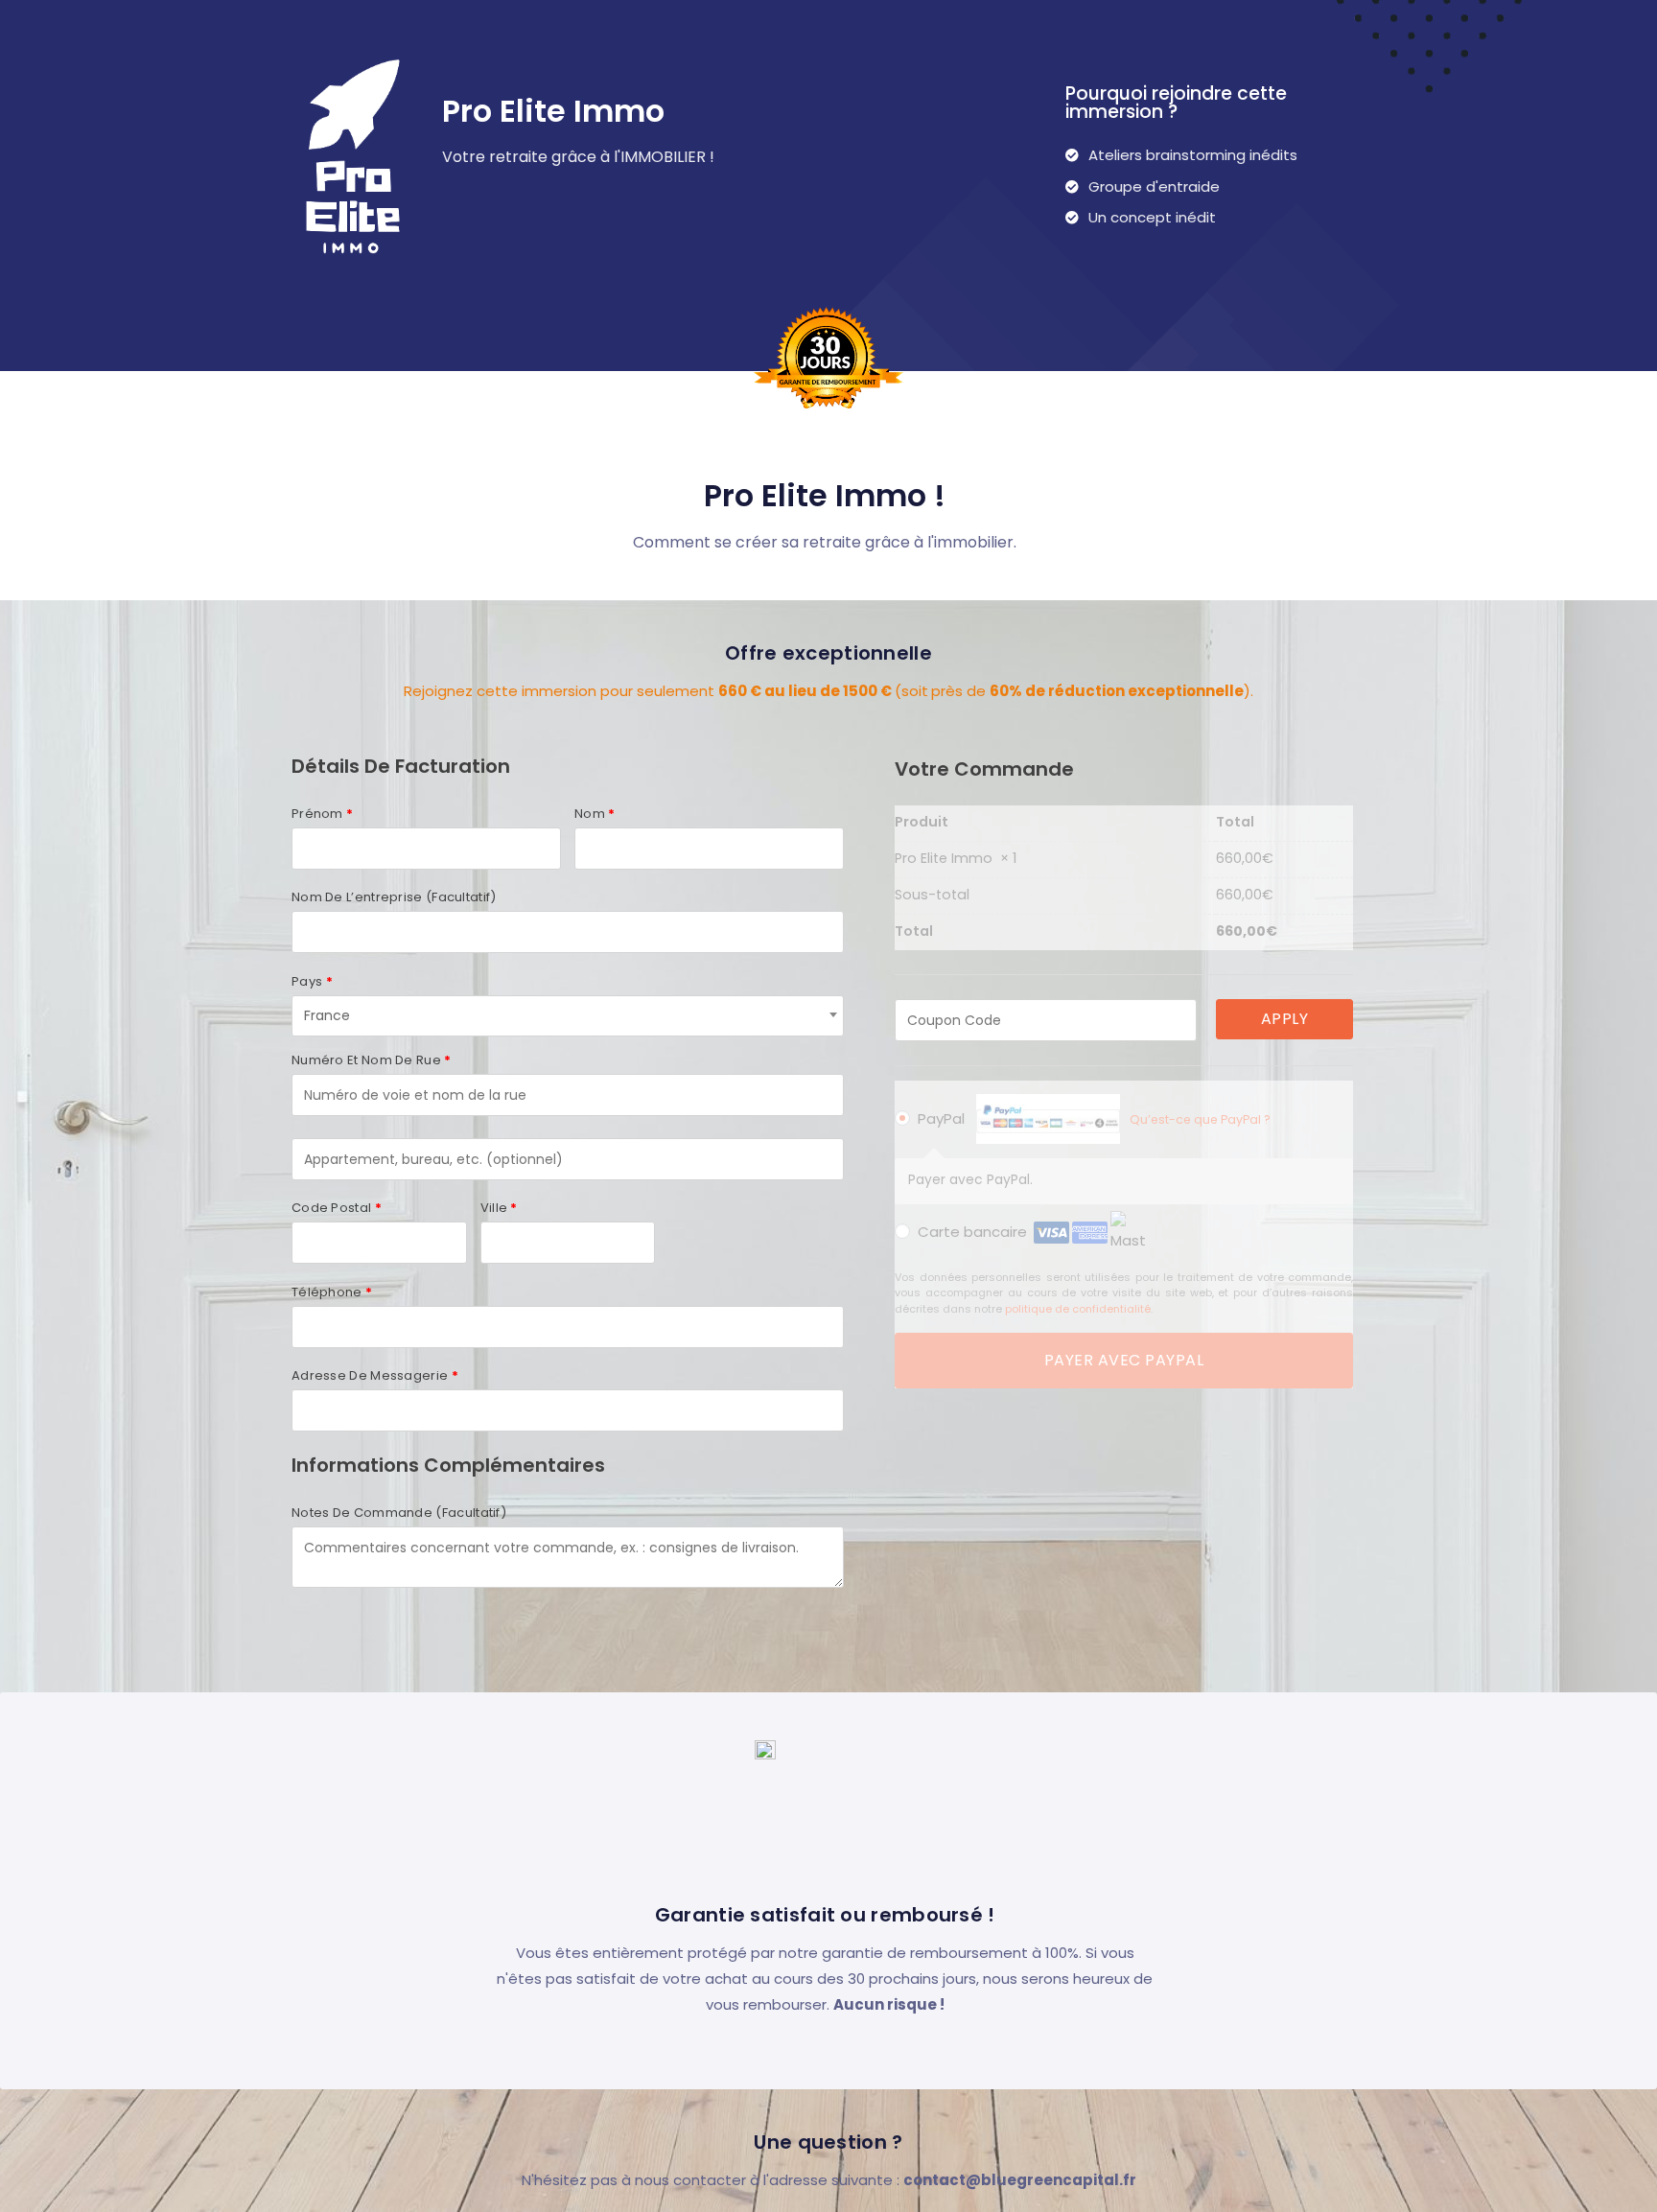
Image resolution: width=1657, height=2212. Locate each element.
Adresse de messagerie (375, 1375)
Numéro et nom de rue (372, 1060)
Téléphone (332, 1292)
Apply (1285, 1019)
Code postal (337, 1208)
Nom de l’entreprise (394, 897)
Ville (499, 1208)
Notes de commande (399, 1513)
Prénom (322, 814)
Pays (312, 981)
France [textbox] (327, 1016)
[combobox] (568, 1016)
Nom (595, 814)
